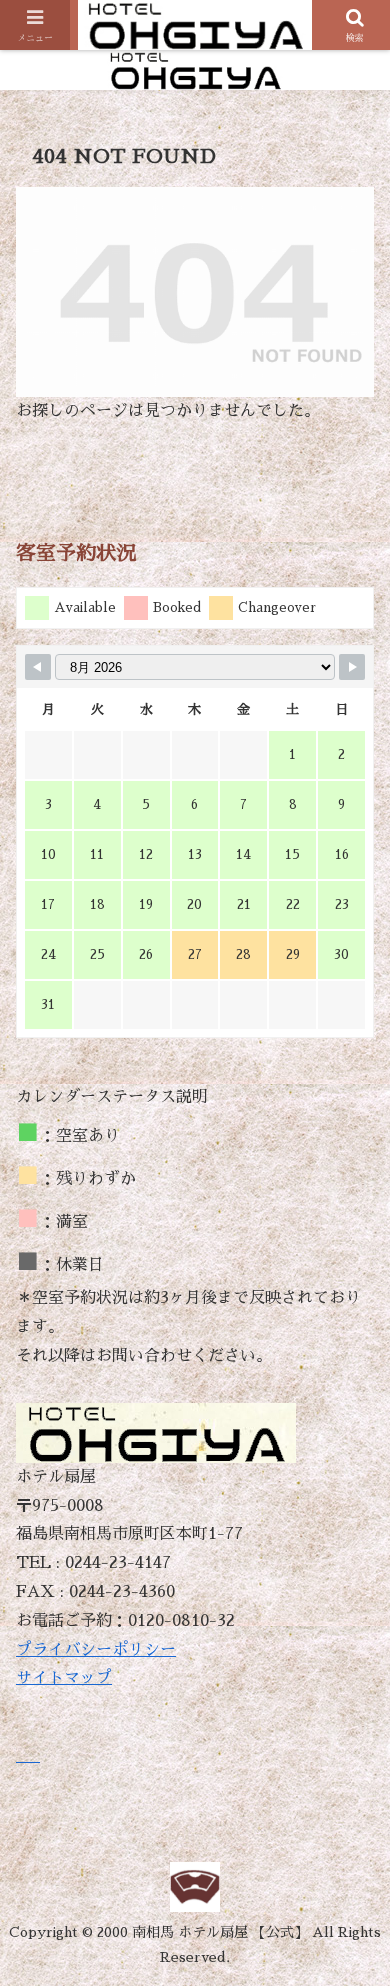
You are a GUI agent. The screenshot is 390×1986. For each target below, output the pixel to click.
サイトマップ (64, 1678)
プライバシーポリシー (96, 1650)
